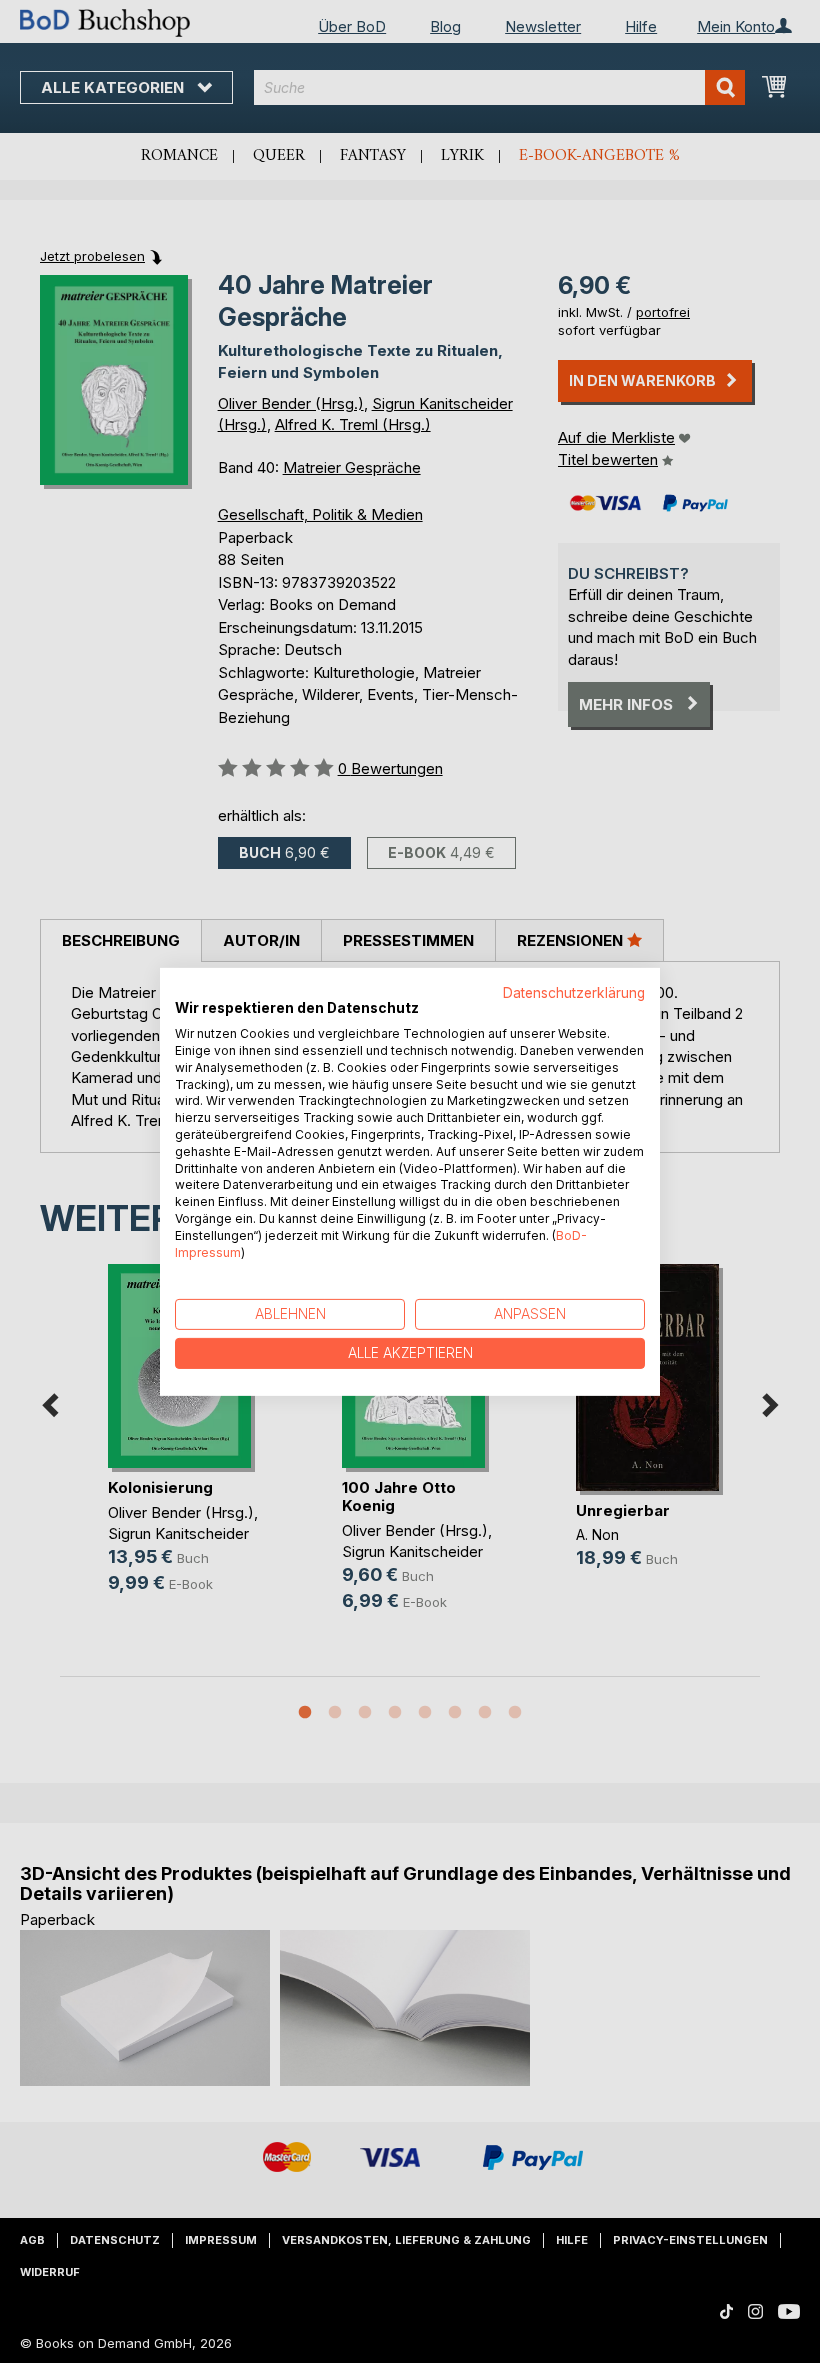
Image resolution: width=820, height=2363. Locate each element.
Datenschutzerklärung (574, 992)
